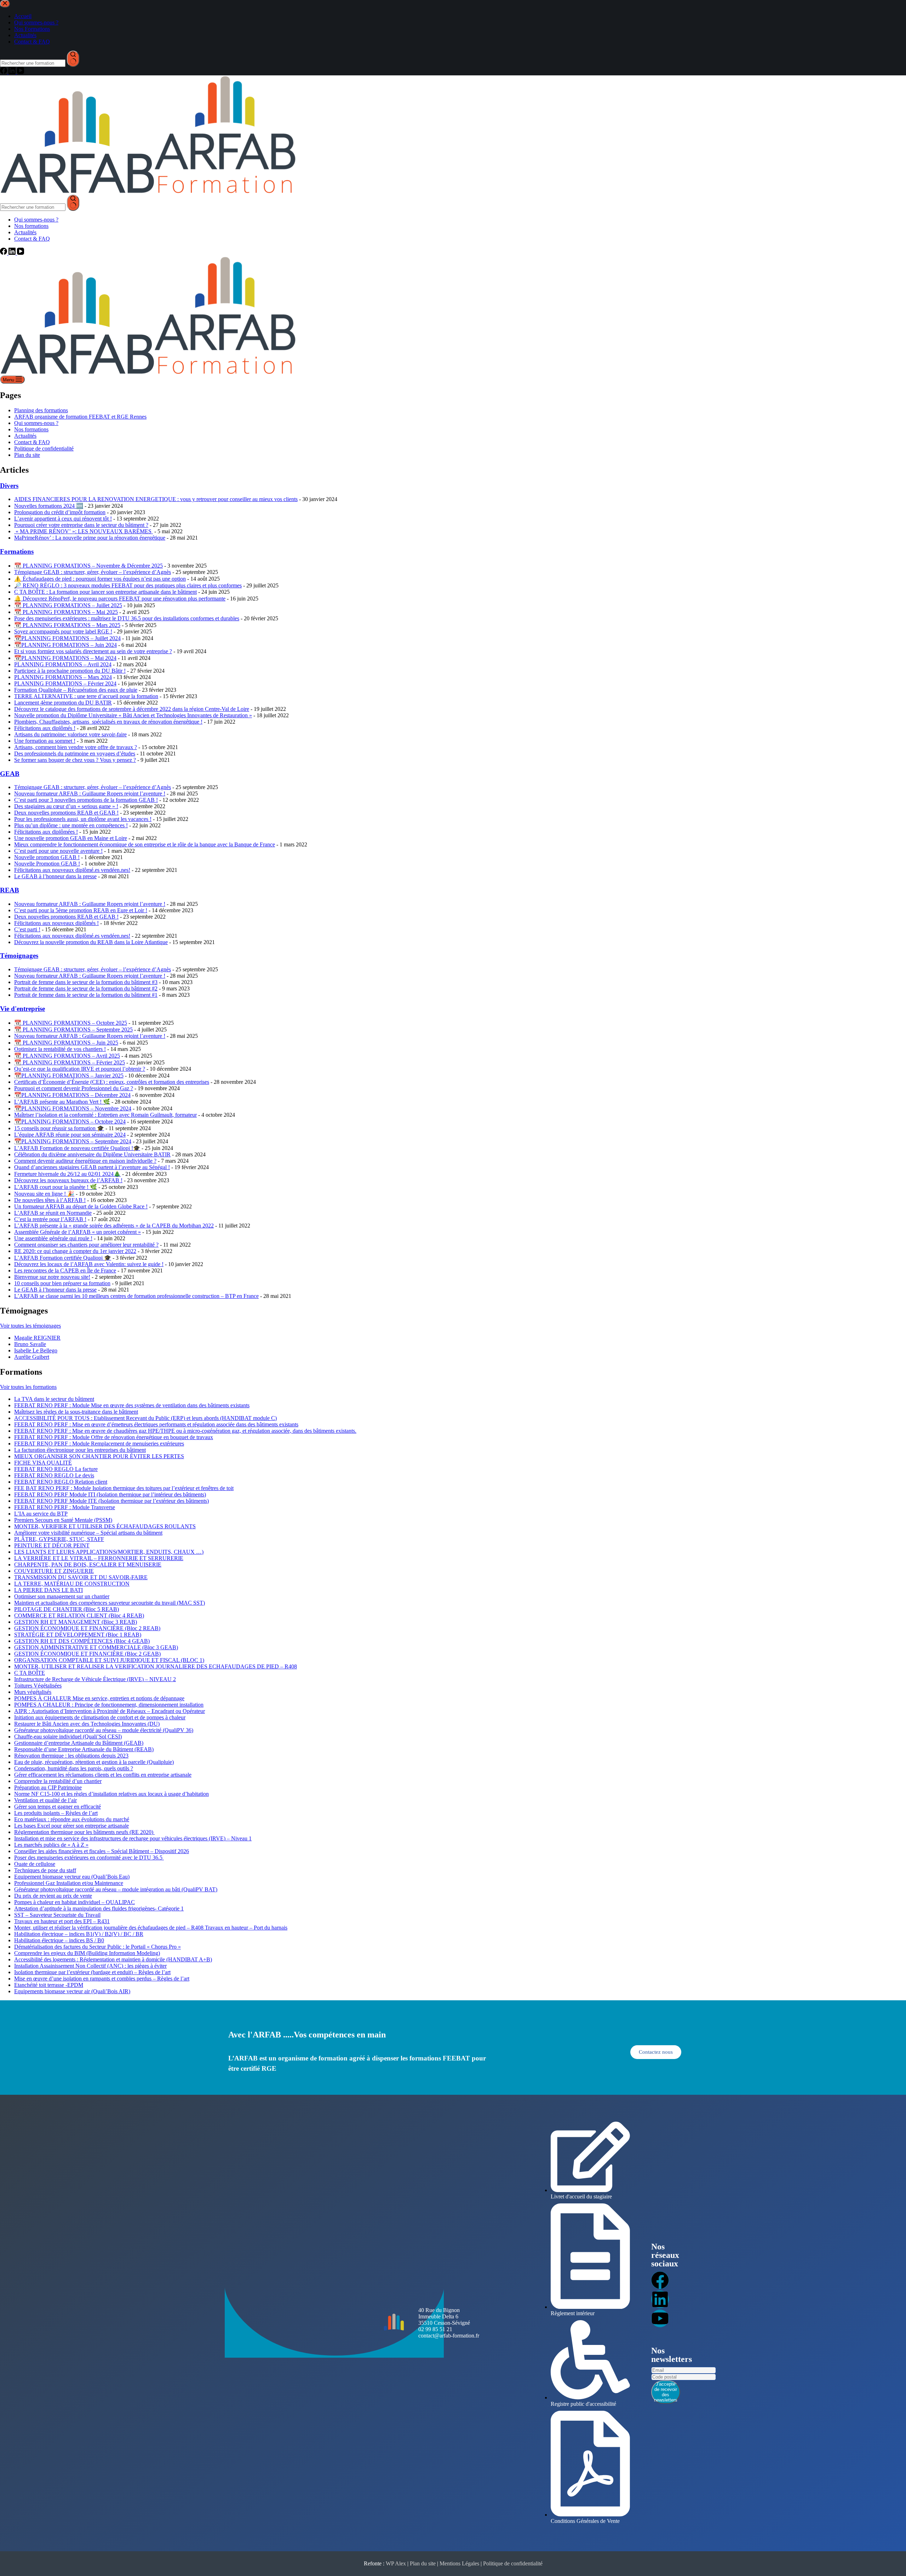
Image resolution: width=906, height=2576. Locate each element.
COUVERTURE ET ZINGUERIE (54, 1571)
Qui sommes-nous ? (36, 220)
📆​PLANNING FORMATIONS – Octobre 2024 (70, 1122)
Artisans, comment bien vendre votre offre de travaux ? (76, 747)
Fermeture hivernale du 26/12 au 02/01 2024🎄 (67, 1174)
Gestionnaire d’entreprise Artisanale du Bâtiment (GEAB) (79, 1743)
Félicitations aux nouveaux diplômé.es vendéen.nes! (72, 870)
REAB (10, 890)
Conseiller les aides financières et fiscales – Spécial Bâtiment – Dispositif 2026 (102, 1851)
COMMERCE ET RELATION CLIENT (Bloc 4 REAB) (79, 1615)
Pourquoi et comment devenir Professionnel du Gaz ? (74, 1088)
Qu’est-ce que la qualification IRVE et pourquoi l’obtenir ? (80, 1069)
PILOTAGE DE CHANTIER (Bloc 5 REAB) (67, 1609)
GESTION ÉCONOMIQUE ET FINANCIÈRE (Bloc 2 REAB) (87, 1628)
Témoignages (19, 956)
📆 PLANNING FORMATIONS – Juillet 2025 (68, 605)
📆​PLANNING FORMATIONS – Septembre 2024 (73, 1141)
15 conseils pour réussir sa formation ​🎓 (59, 1128)
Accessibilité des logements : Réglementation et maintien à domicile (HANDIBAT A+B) (113, 1959)
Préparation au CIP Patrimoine (48, 1787)
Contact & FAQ (32, 239)
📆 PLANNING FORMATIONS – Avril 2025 (67, 1056)
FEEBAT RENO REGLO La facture (56, 1469)
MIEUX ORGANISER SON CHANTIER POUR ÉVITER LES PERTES (99, 1456)
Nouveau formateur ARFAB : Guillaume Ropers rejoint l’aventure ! (90, 793)
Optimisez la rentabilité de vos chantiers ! (60, 1049)
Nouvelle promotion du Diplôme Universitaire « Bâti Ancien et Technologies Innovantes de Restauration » (133, 715)
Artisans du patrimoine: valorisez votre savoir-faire (70, 734)
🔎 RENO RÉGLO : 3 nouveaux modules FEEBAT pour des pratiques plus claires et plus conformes (128, 585)
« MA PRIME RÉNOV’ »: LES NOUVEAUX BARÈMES (84, 531)
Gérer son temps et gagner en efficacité (58, 1807)
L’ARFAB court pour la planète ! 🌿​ (56, 1187)
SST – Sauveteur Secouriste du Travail (57, 1915)
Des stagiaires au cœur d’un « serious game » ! (66, 806)
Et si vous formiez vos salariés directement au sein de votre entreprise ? (93, 651)
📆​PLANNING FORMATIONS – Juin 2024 (65, 645)
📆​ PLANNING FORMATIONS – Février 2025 (70, 1062)
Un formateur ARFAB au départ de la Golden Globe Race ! (81, 1206)
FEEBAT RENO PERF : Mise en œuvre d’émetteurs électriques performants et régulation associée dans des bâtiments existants (156, 1424)
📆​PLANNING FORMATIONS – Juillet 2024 (67, 638)
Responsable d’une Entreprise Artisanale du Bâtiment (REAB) (84, 1749)
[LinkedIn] (13, 253)
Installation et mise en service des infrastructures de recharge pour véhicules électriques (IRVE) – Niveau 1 (133, 1838)
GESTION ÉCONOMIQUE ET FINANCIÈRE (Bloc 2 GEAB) (87, 1654)
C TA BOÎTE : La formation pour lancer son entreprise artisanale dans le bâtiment (105, 592)
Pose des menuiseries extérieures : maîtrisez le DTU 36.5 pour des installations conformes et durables (127, 618)
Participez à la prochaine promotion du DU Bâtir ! (70, 671)
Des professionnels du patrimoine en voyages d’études (75, 754)
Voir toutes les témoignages (30, 1326)
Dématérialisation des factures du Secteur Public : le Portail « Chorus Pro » (98, 1947)
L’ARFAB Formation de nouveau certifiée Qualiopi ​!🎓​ (77, 1148)
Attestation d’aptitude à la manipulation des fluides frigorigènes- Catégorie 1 (99, 1908)
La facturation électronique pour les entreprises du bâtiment (80, 1450)
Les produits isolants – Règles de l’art (56, 1813)
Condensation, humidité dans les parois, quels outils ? (74, 1768)
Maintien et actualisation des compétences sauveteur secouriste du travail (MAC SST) (110, 1603)
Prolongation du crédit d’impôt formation (60, 512)
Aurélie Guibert (32, 1357)
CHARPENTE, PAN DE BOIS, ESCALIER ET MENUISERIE (88, 1565)
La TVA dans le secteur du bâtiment (54, 1399)
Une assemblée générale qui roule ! (53, 1238)
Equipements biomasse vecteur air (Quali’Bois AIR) (72, 1991)
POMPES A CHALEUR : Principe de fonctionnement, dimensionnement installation (109, 1705)
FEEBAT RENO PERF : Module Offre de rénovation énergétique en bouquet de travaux (114, 1437)
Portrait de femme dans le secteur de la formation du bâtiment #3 (86, 982)
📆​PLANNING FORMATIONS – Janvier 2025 (69, 1076)
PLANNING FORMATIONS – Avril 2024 (63, 664)
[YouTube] (21, 253)
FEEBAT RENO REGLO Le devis (54, 1475)
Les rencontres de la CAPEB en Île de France (65, 1270)
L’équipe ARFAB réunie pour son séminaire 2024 (70, 1135)
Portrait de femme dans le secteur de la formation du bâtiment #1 (86, 995)
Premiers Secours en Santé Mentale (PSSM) (63, 1520)
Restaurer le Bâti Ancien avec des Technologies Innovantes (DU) (87, 1724)
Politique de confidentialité (44, 448)
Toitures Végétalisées (38, 1686)
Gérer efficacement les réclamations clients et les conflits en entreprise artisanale (103, 1775)
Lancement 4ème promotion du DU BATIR (63, 703)
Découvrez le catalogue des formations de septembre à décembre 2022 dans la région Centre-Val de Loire (132, 709)
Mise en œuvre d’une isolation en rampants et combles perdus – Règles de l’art (102, 1979)
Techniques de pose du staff (45, 1870)
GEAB (10, 774)
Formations (17, 551)
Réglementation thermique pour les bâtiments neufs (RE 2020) (84, 1832)
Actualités (25, 232)
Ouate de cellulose (35, 1864)
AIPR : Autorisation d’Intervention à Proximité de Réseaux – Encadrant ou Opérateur (110, 1711)
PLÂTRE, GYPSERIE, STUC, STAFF (59, 1539)
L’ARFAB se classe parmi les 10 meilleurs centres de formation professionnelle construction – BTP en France (136, 1296)
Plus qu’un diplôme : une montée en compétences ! (71, 825)
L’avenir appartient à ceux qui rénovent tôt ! (63, 519)
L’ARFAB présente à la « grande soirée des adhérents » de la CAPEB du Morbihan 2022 (114, 1226)
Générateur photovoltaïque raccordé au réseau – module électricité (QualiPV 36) (104, 1730)
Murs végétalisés (33, 1692)
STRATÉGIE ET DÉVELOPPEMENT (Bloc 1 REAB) (78, 1635)
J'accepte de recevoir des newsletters (666, 2392)
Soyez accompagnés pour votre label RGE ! (63, 631)
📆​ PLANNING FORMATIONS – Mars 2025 (67, 625)
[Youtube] (660, 2318)
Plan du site (27, 455)
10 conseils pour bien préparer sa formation (62, 1283)
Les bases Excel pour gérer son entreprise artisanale (71, 1826)
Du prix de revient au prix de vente (53, 1896)
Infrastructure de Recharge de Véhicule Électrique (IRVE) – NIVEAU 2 (95, 1679)
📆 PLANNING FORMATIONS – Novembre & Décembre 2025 (88, 566)
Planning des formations (41, 410)
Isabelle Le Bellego (36, 1350)
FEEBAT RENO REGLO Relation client (61, 1482)
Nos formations (31, 226)
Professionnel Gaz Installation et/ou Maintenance (69, 1883)
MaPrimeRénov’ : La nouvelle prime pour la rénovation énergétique (90, 538)
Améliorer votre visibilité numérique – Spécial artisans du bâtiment (88, 1533)
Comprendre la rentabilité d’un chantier (58, 1781)
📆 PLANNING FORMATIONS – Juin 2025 (66, 1043)
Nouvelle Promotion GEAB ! (47, 864)
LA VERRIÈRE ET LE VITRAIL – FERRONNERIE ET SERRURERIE (99, 1558)
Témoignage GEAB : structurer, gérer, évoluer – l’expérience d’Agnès (93, 572)
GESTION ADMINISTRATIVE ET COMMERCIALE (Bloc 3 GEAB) (96, 1647)
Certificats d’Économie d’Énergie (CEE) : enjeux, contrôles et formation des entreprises (112, 1082)
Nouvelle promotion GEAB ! (47, 857)
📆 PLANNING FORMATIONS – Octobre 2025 (71, 1023)
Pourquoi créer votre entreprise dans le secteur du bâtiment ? (81, 525)
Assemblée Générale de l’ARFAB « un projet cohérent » (78, 1232)
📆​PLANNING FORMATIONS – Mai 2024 (65, 658)
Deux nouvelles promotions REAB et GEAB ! (66, 813)
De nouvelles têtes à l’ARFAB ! (50, 1200)
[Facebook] (4, 253)
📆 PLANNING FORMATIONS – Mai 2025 (66, 612)
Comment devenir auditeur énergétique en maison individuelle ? (85, 1161)
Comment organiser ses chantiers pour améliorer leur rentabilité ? (86, 1245)
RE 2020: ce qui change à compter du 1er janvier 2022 (75, 1251)
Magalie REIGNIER (37, 1338)
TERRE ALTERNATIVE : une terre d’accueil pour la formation (86, 696)
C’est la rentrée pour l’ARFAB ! (50, 1219)
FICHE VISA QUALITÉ (43, 1463)
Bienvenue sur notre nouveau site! (52, 1277)
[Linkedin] (660, 2299)
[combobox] (33, 207)
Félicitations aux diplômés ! (45, 728)
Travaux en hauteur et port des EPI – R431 (62, 1921)
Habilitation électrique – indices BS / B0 (59, 1940)
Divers (9, 486)
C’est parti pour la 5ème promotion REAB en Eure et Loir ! (81, 910)
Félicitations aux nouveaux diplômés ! (56, 923)
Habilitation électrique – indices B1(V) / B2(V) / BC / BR (79, 1934)
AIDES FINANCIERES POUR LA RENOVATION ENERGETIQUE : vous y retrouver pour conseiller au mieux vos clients (156, 499)
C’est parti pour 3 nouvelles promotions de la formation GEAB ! (86, 800)
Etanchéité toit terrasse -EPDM (49, 1985)
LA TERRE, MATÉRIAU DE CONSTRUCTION (72, 1584)
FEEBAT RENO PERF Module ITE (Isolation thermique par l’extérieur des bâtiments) (111, 1501)
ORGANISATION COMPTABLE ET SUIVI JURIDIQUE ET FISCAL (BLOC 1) (109, 1660)
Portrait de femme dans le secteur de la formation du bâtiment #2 (86, 988)
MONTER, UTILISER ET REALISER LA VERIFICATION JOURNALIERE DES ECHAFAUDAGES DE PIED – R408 (156, 1666)
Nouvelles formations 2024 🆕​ (49, 506)
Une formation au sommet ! (45, 741)
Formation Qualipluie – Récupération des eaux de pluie (76, 690)
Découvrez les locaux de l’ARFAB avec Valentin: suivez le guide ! (89, 1264)
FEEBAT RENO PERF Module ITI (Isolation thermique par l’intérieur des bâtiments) (110, 1494)
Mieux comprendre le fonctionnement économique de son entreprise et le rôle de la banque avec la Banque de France (145, 844)
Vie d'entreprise (22, 1009)
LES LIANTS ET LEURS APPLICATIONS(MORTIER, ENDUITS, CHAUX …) (109, 1552)
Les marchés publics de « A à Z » (51, 1845)
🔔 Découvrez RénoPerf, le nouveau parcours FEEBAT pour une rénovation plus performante (120, 599)
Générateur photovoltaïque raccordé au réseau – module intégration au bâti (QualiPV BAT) (116, 1889)
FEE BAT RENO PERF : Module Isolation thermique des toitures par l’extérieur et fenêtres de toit (124, 1488)
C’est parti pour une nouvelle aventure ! (58, 851)
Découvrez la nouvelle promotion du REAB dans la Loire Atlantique (91, 942)
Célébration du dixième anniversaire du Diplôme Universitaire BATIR (92, 1154)
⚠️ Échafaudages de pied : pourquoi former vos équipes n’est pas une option (100, 579)
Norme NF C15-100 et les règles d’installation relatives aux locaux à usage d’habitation (111, 1794)
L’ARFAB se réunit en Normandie (53, 1213)
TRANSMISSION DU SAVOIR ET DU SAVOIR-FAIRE (81, 1577)
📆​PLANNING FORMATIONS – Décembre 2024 (72, 1095)
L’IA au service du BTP (41, 1514)
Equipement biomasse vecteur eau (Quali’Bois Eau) (72, 1877)
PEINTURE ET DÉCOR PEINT (52, 1545)
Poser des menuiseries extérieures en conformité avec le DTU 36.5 (89, 1858)
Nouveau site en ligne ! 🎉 (44, 1194)
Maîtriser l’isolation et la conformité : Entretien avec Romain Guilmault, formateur (105, 1115)
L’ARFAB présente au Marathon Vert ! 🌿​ (62, 1102)
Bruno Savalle (30, 1344)
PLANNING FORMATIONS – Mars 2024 (63, 677)
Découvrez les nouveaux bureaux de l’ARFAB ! (68, 1180)
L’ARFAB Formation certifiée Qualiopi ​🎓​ (63, 1258)
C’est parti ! (27, 929)
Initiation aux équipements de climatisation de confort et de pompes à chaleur (100, 1717)
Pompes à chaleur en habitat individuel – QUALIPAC (74, 1902)
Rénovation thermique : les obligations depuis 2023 (71, 1756)
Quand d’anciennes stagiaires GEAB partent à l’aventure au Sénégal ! (92, 1167)
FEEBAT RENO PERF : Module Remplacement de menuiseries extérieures (99, 1444)
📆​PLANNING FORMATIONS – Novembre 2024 (73, 1108)
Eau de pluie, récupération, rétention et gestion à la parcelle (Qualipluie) (94, 1762)
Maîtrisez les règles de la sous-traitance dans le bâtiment (76, 1412)
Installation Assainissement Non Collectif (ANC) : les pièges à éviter (90, 1966)
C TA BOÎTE (30, 1673)
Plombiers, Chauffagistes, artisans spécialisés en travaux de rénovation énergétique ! (108, 722)
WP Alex (396, 2563)
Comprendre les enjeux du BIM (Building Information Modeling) (87, 1953)
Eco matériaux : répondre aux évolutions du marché (72, 1819)
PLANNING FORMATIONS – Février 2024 (65, 683)
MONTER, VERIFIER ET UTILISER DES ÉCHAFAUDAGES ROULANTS (105, 1526)
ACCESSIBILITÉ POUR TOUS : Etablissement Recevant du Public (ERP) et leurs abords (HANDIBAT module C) (145, 1418)
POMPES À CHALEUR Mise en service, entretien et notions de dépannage (99, 1698)
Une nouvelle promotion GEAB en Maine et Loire (71, 838)
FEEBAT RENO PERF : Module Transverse (65, 1507)
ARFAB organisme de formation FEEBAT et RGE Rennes (80, 417)
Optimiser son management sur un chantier (62, 1596)
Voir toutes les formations (28, 1387)
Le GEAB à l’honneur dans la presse (55, 876)
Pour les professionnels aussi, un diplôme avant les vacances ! (83, 819)
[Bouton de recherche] (73, 203)
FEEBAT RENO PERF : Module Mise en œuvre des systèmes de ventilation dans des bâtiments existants (132, 1405)
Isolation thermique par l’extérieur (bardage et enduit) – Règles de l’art (92, 1972)
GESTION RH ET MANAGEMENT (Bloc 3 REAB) (76, 1622)
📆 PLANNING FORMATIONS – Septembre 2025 (73, 1030)
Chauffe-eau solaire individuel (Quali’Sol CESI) (68, 1736)
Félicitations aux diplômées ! (46, 832)
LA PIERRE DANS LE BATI (48, 1590)
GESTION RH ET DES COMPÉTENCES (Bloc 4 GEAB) (82, 1641)
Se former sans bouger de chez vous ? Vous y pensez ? (75, 760)
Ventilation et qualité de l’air (45, 1800)
